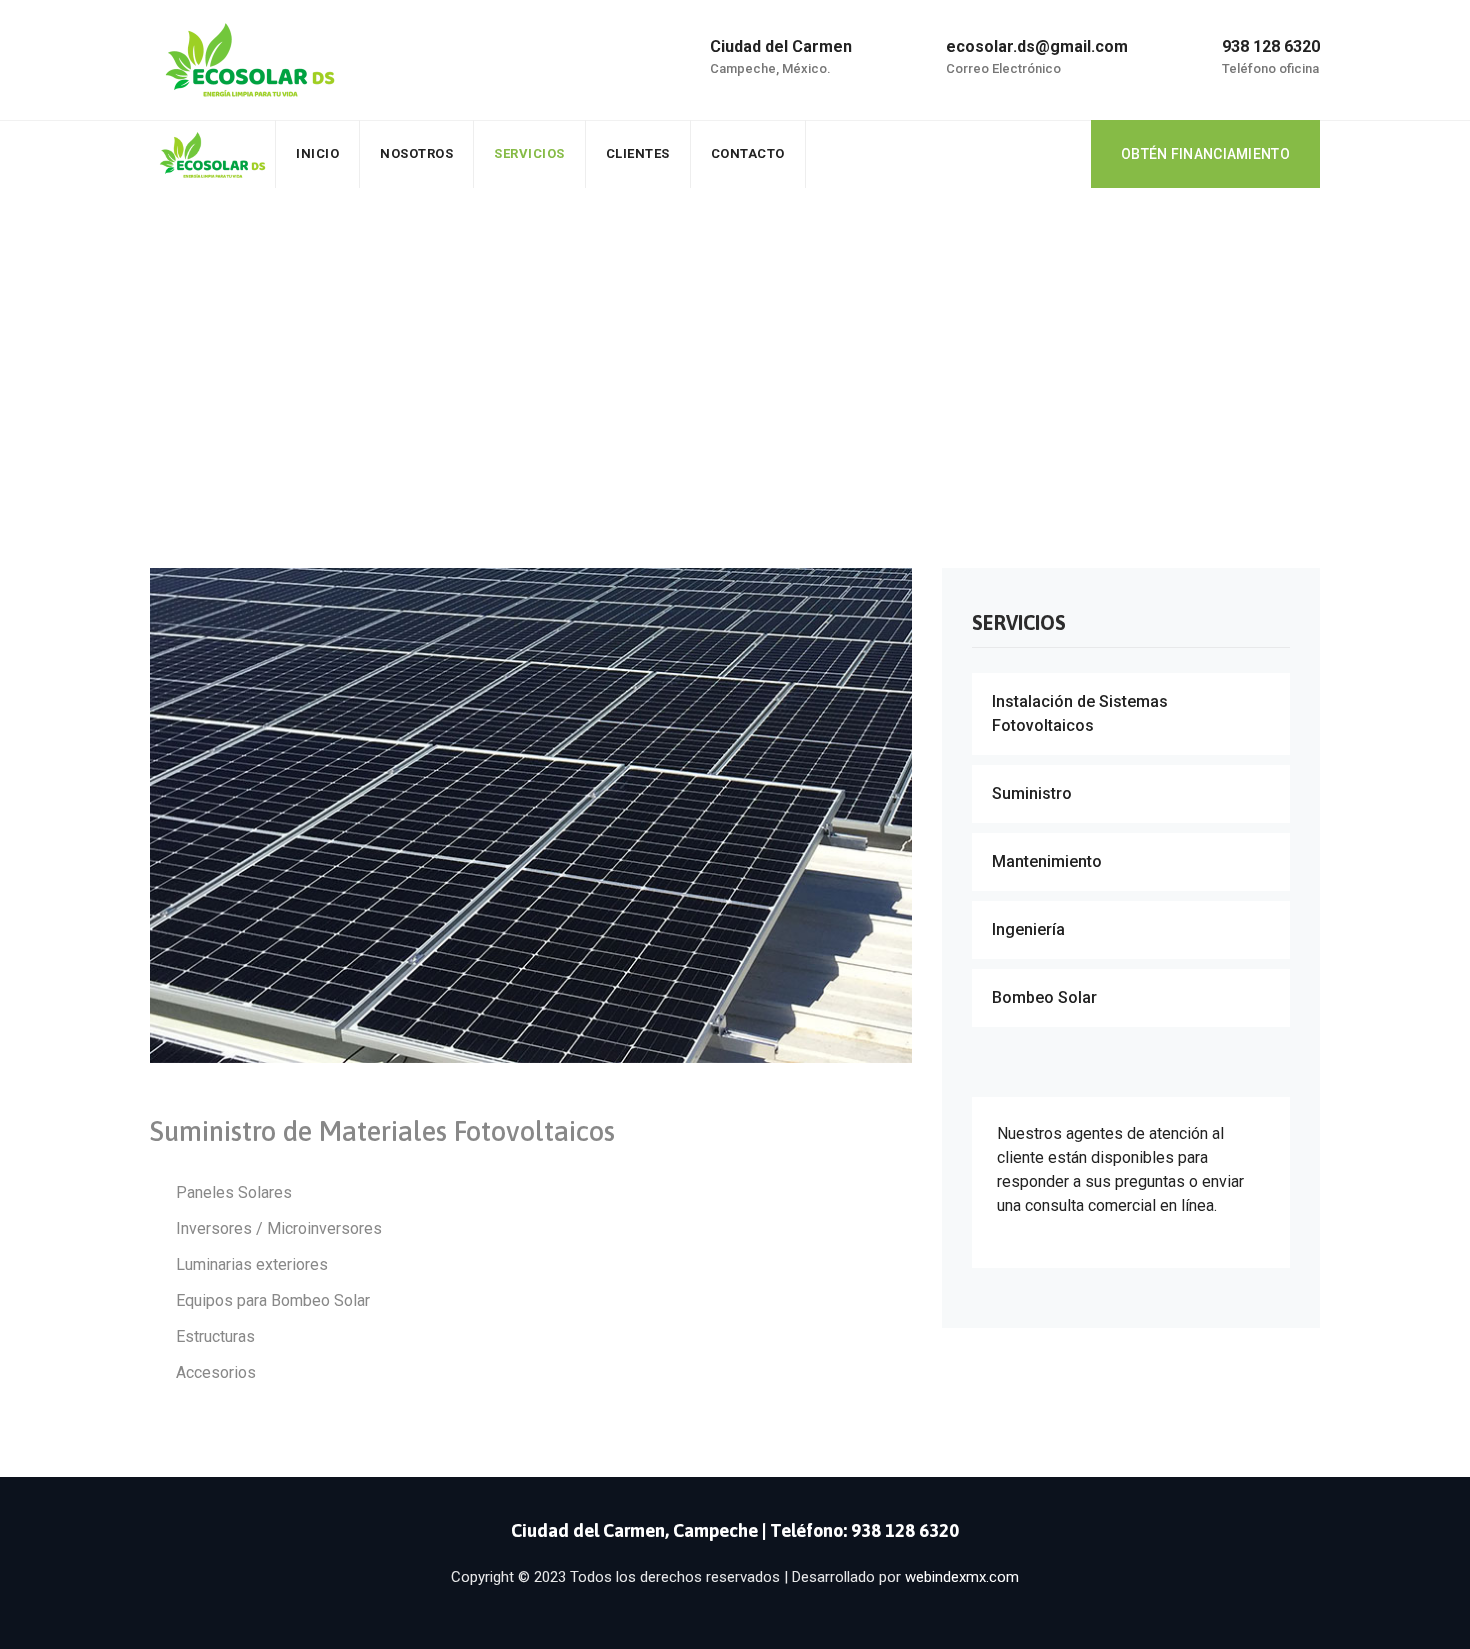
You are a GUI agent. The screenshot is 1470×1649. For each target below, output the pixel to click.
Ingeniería (1028, 929)
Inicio (317, 153)
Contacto (748, 153)
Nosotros (416, 153)
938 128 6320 (1271, 46)
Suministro (1032, 793)
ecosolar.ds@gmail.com (1037, 46)
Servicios (529, 153)
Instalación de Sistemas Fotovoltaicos (1080, 713)
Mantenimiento (1047, 861)
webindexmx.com (962, 1577)
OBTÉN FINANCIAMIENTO (1205, 154)
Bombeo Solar (1044, 997)
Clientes (638, 153)
